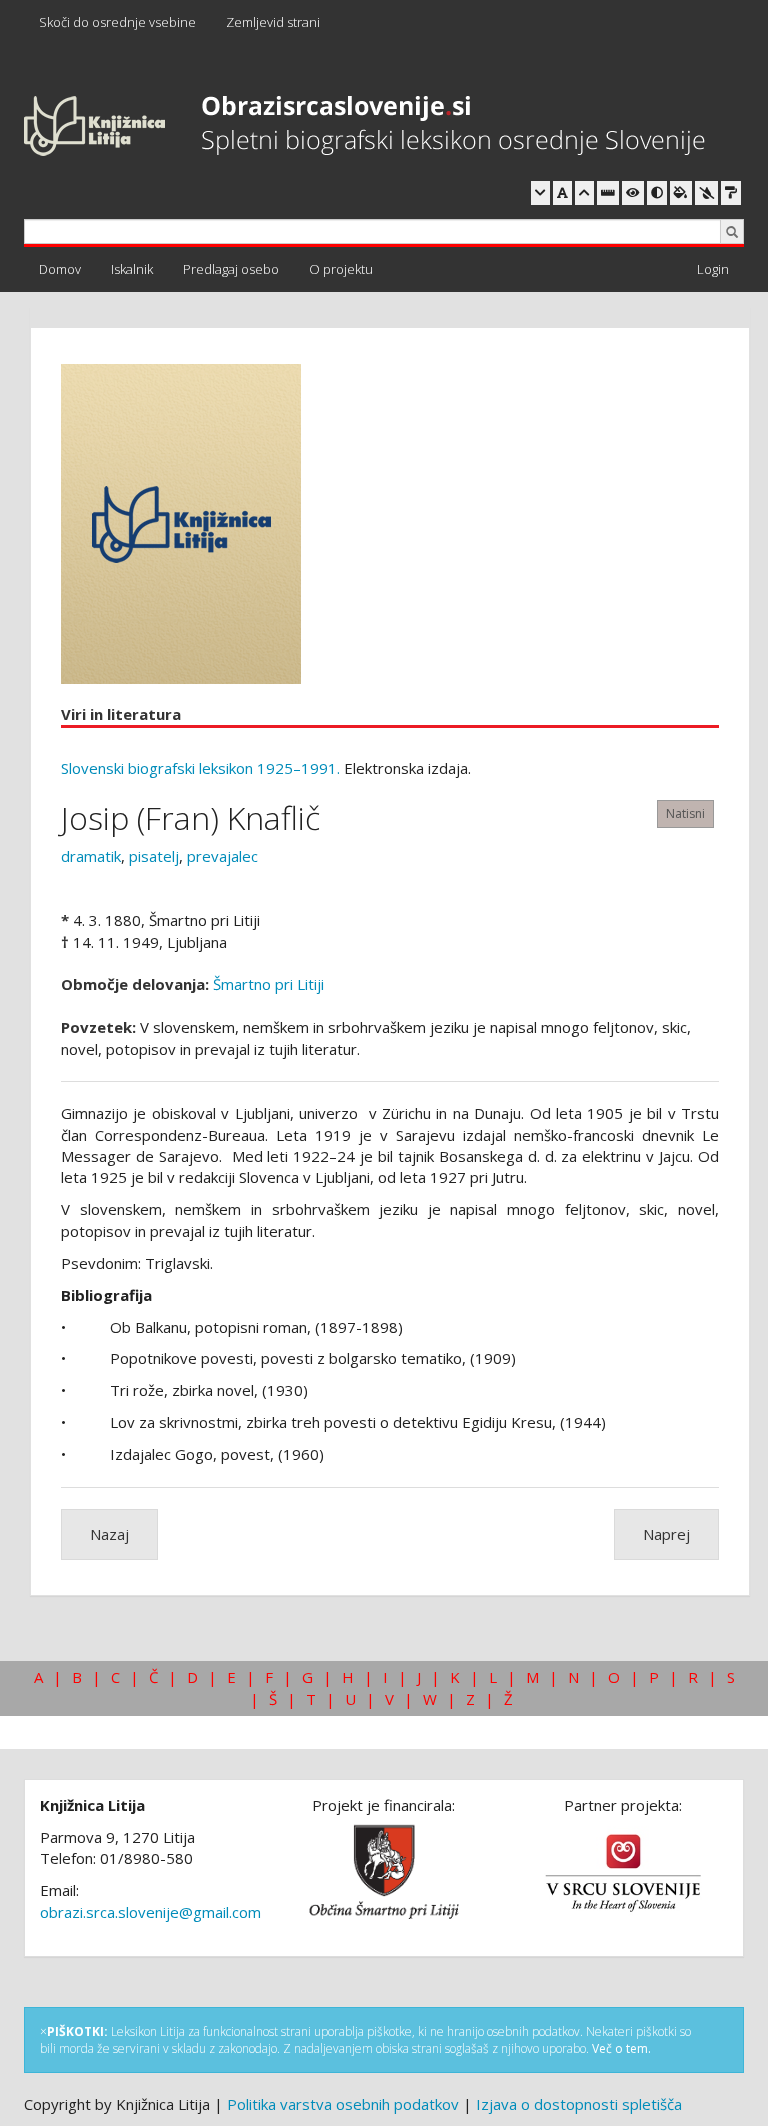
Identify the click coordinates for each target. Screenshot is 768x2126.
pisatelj (154, 856)
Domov (60, 269)
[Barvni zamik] (706, 193)
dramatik (91, 856)
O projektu (341, 269)
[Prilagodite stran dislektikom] (657, 193)
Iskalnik (132, 269)
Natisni (685, 813)
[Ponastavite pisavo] (562, 193)
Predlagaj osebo (231, 269)
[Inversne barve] (681, 193)
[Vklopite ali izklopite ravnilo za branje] (608, 193)
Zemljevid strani (273, 22)
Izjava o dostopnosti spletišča (579, 2104)
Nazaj (109, 1534)
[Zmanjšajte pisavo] (540, 193)
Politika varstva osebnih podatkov (343, 2104)
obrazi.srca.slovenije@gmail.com (150, 1912)
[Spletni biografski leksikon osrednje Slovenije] (364, 127)
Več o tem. (621, 2048)
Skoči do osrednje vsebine (117, 22)
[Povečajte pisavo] (584, 193)
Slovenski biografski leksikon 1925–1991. (200, 768)
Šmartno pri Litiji (268, 984)
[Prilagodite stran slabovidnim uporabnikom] (633, 193)
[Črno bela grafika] (731, 193)
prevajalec (222, 856)
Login (713, 269)
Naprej (666, 1534)
